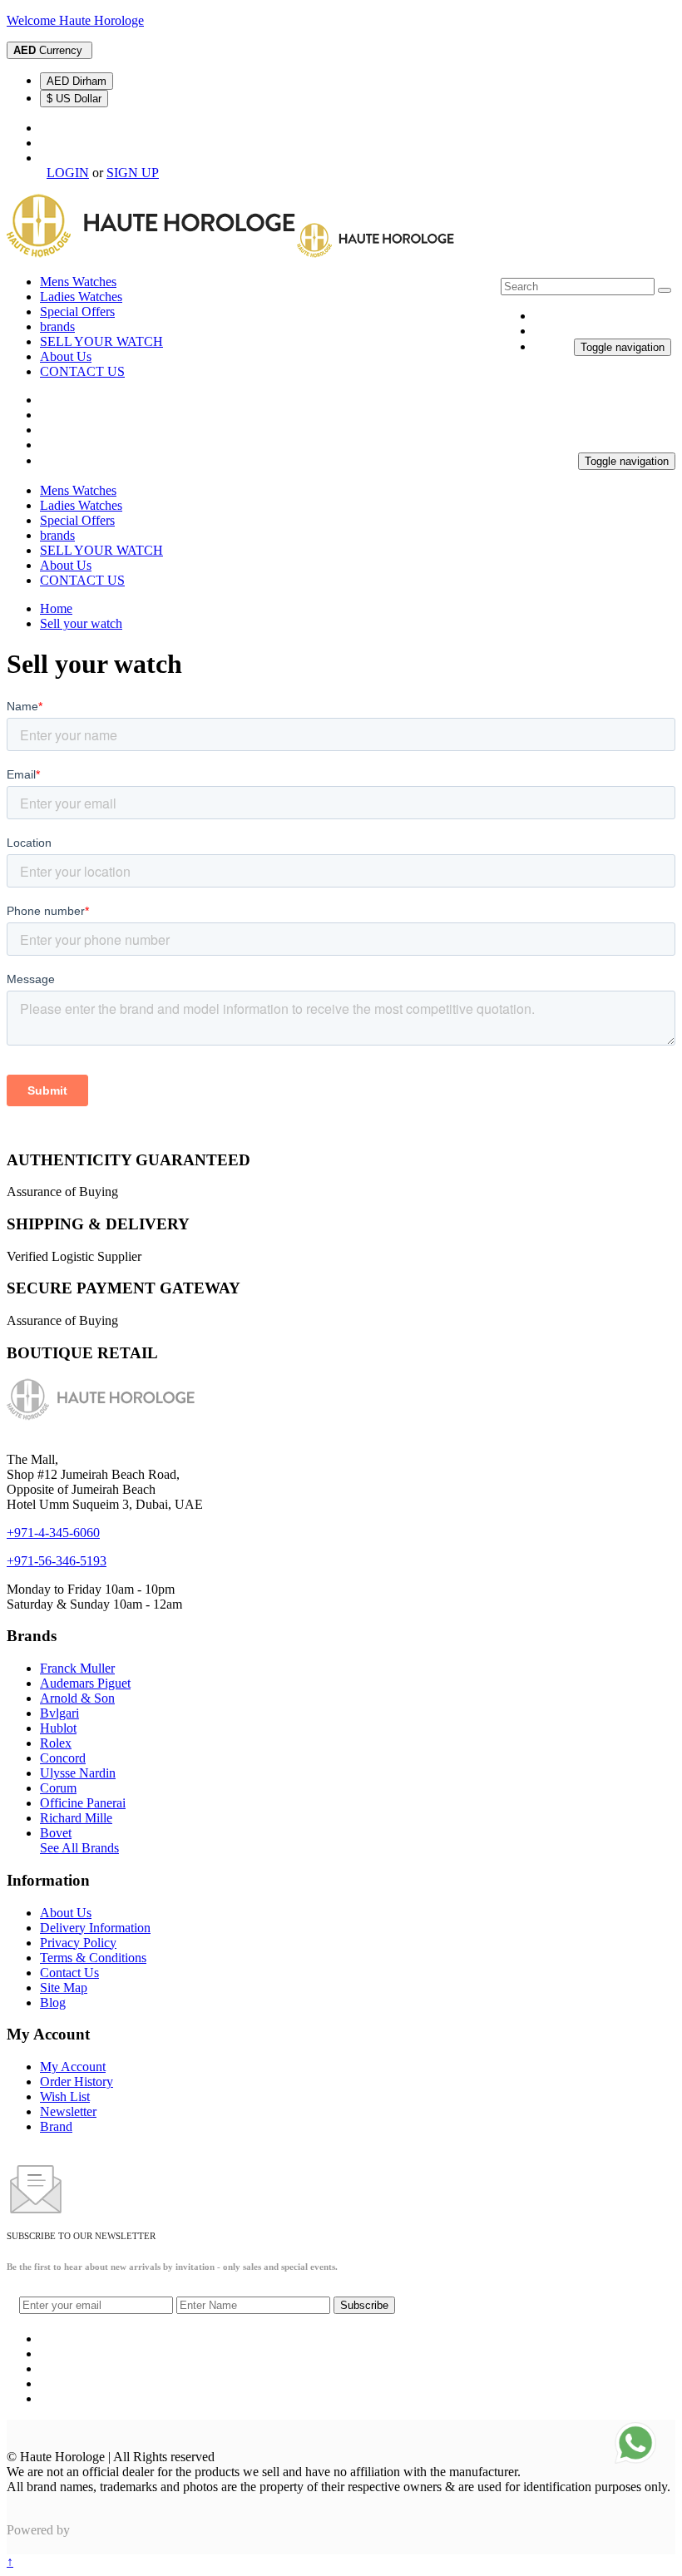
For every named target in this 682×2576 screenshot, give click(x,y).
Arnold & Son (77, 1698)
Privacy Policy (78, 1943)
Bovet (56, 1833)
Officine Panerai (83, 1803)
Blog (53, 2002)
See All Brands (79, 1848)
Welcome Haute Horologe (75, 20)
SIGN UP (133, 173)
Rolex (56, 1743)
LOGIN (68, 173)
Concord (63, 1758)
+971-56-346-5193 (57, 1561)
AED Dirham (77, 81)
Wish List (65, 2096)
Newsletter (68, 2111)
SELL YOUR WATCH (101, 341)
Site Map (64, 1988)
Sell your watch (81, 623)
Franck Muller (77, 1668)
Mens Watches (78, 282)
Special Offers (77, 311)
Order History (77, 2082)
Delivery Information (95, 1928)
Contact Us (69, 1973)
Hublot (58, 1728)
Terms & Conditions (93, 1958)
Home (56, 608)
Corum (58, 1788)
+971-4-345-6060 (53, 1533)
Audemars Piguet (85, 1683)
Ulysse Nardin (78, 1773)
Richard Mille (76, 1818)
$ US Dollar (74, 99)
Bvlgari (59, 1713)
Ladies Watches (81, 297)
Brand (56, 2126)
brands (57, 326)
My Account (73, 2067)
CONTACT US (82, 371)
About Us (66, 356)
